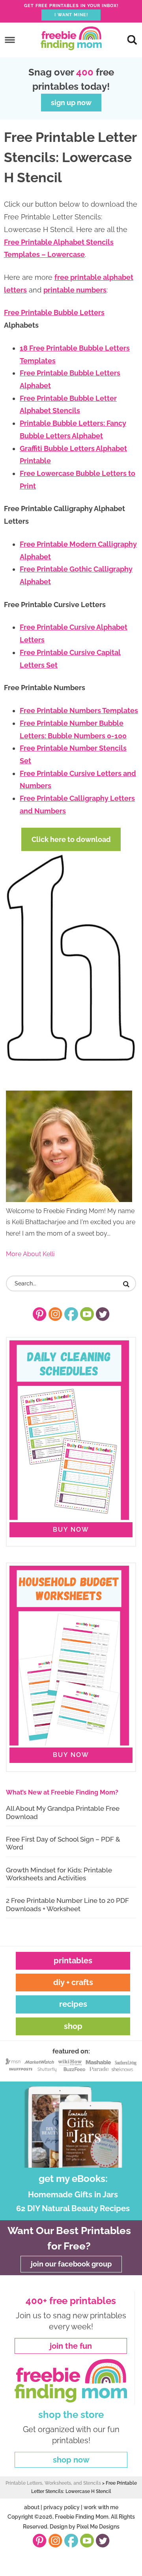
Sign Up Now (71, 103)
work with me (101, 2507)
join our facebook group (71, 2264)
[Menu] (10, 40)
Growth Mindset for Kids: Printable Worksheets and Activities (59, 1874)
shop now (71, 2460)
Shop (73, 2026)
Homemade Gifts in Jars (73, 2195)
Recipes (73, 2004)
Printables (73, 1961)
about (32, 2507)
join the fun (71, 2346)
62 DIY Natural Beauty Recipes (73, 2208)
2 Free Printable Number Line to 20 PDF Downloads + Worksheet (67, 1904)
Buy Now (71, 1530)
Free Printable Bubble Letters (54, 312)
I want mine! (71, 15)
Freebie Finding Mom (71, 38)
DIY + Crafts (73, 1982)
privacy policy (62, 2507)
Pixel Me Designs (98, 2527)
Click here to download (71, 839)
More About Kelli (30, 1254)
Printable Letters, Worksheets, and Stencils (53, 2483)
